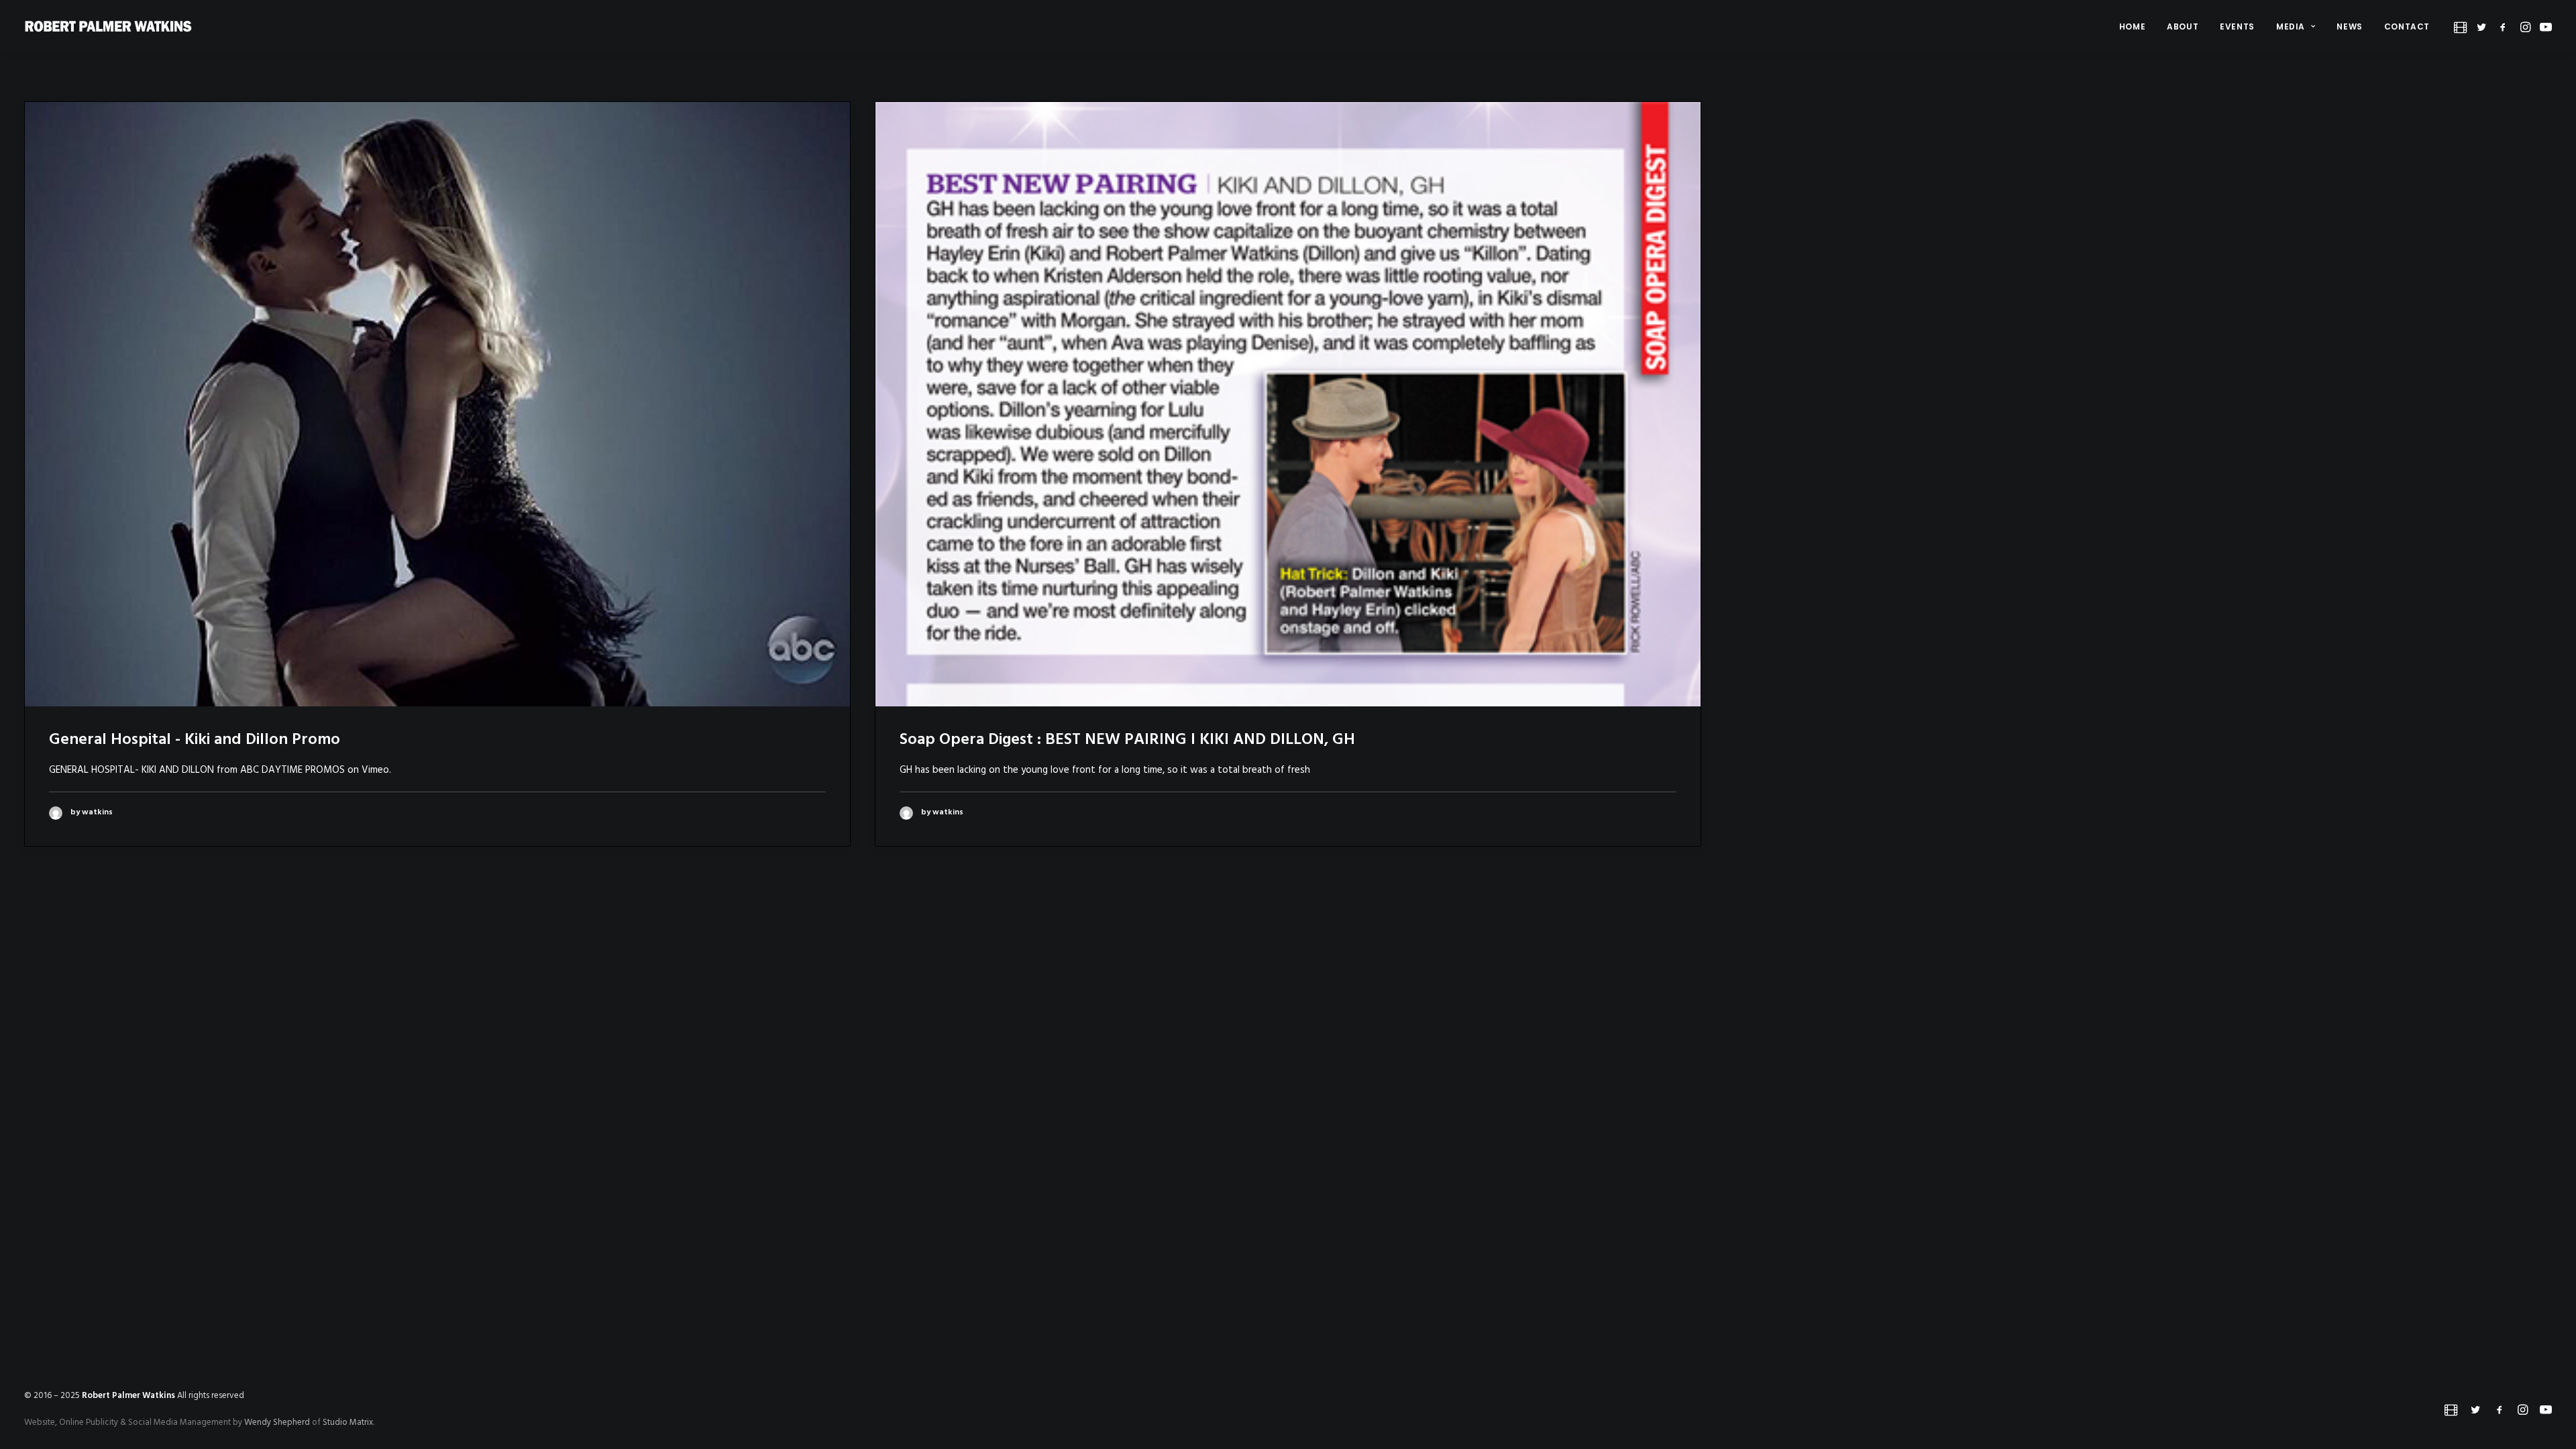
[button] (2462, 26)
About (2183, 26)
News (2349, 26)
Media (2291, 26)
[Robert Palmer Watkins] (108, 26)
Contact (2407, 26)
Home (2132, 26)
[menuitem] (2132, 26)
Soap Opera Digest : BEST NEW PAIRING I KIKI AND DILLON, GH (1127, 740)
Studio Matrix (348, 1423)
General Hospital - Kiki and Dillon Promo (195, 740)
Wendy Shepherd (277, 1423)
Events (2237, 26)
